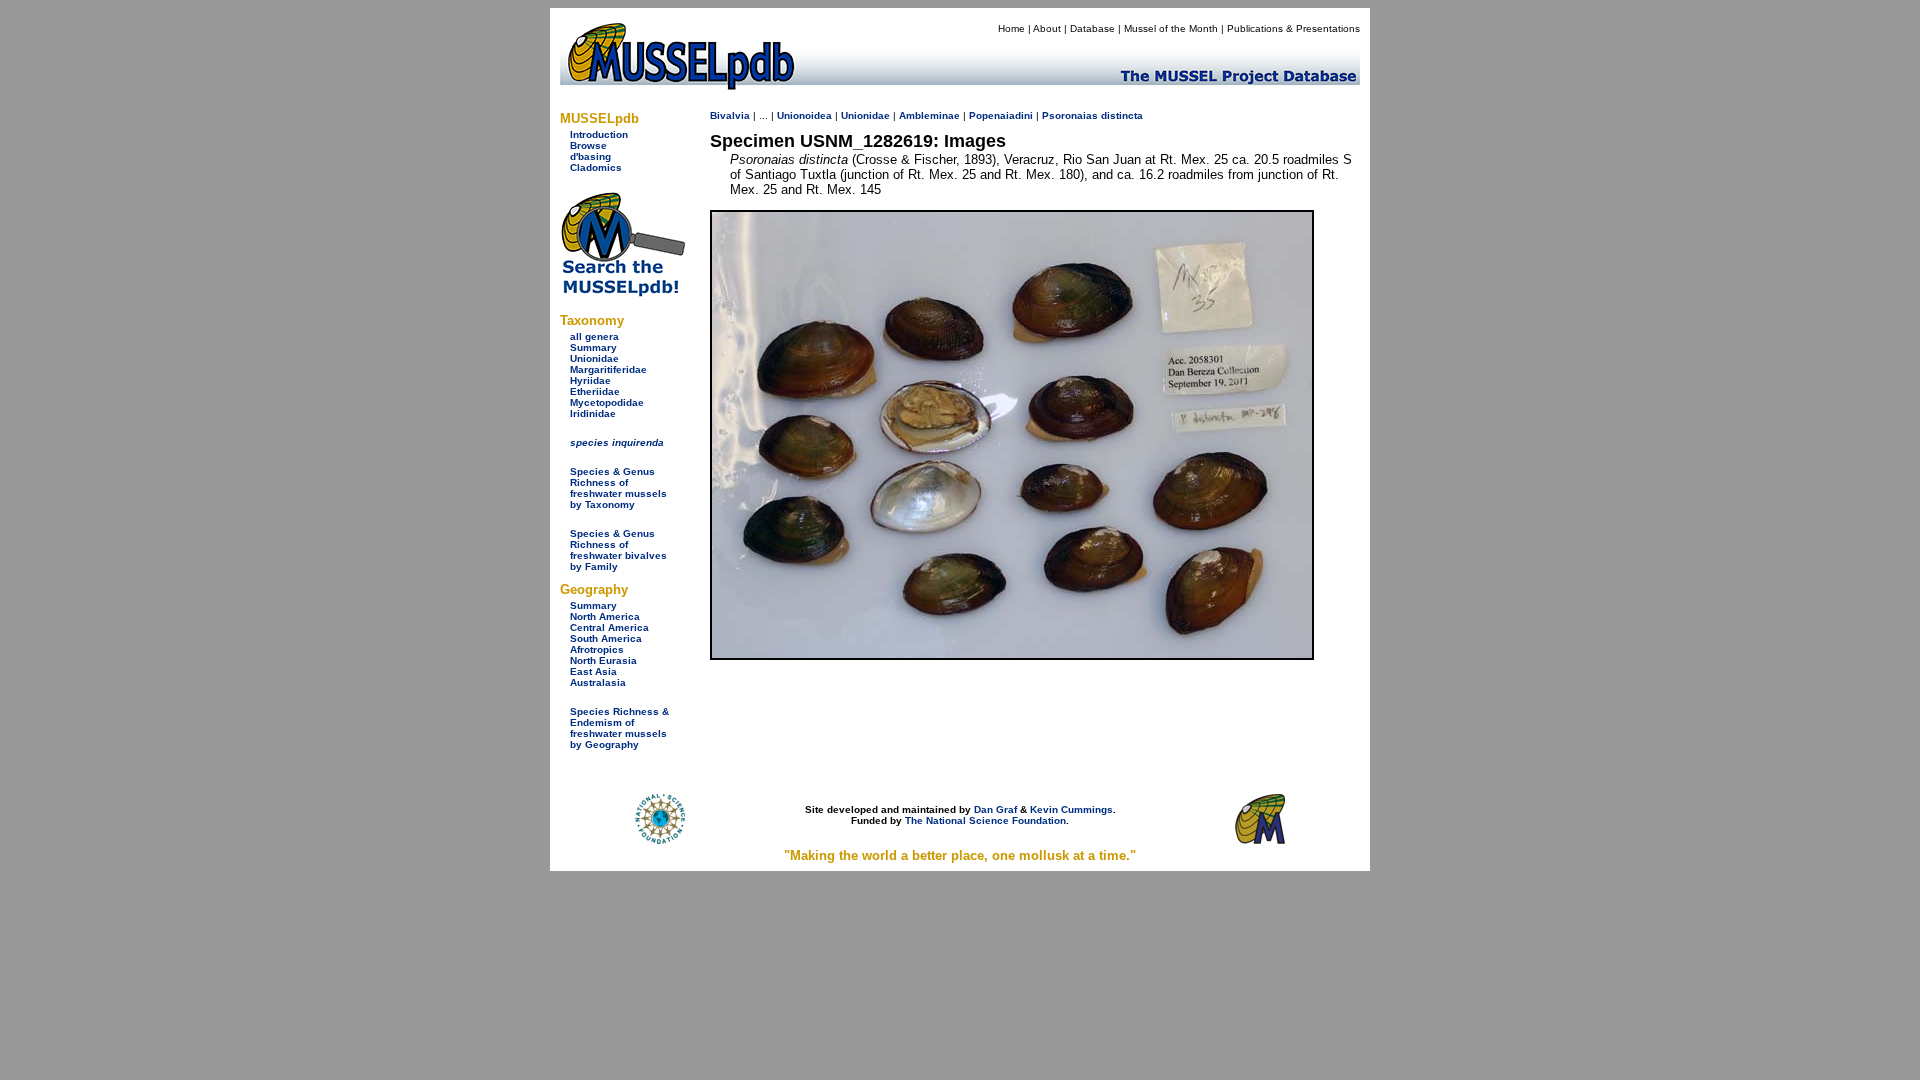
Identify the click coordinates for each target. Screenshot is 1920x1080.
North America (605, 616)
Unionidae (594, 358)
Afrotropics (597, 649)
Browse (588, 145)
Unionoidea (804, 115)
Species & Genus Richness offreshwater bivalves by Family (618, 550)
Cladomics (596, 167)
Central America (609, 627)
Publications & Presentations (1293, 28)
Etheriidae (595, 391)
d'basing (590, 156)
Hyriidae (590, 380)
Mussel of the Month (1171, 28)
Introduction (599, 134)
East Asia (593, 671)
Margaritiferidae (608, 369)
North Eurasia (603, 660)
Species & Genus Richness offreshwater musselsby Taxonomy (618, 488)
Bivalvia (730, 115)
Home (1011, 28)
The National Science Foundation (985, 820)
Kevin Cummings (1071, 809)
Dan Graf (995, 809)
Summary (593, 347)
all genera (594, 336)
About (1047, 28)
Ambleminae (929, 115)
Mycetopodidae (607, 402)
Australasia (598, 682)
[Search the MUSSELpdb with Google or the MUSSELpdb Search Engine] (622, 292)
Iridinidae (593, 413)
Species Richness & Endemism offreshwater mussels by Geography (619, 728)
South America (606, 638)
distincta (1122, 115)
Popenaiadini (1001, 115)
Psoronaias (1070, 115)
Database (1092, 28)
